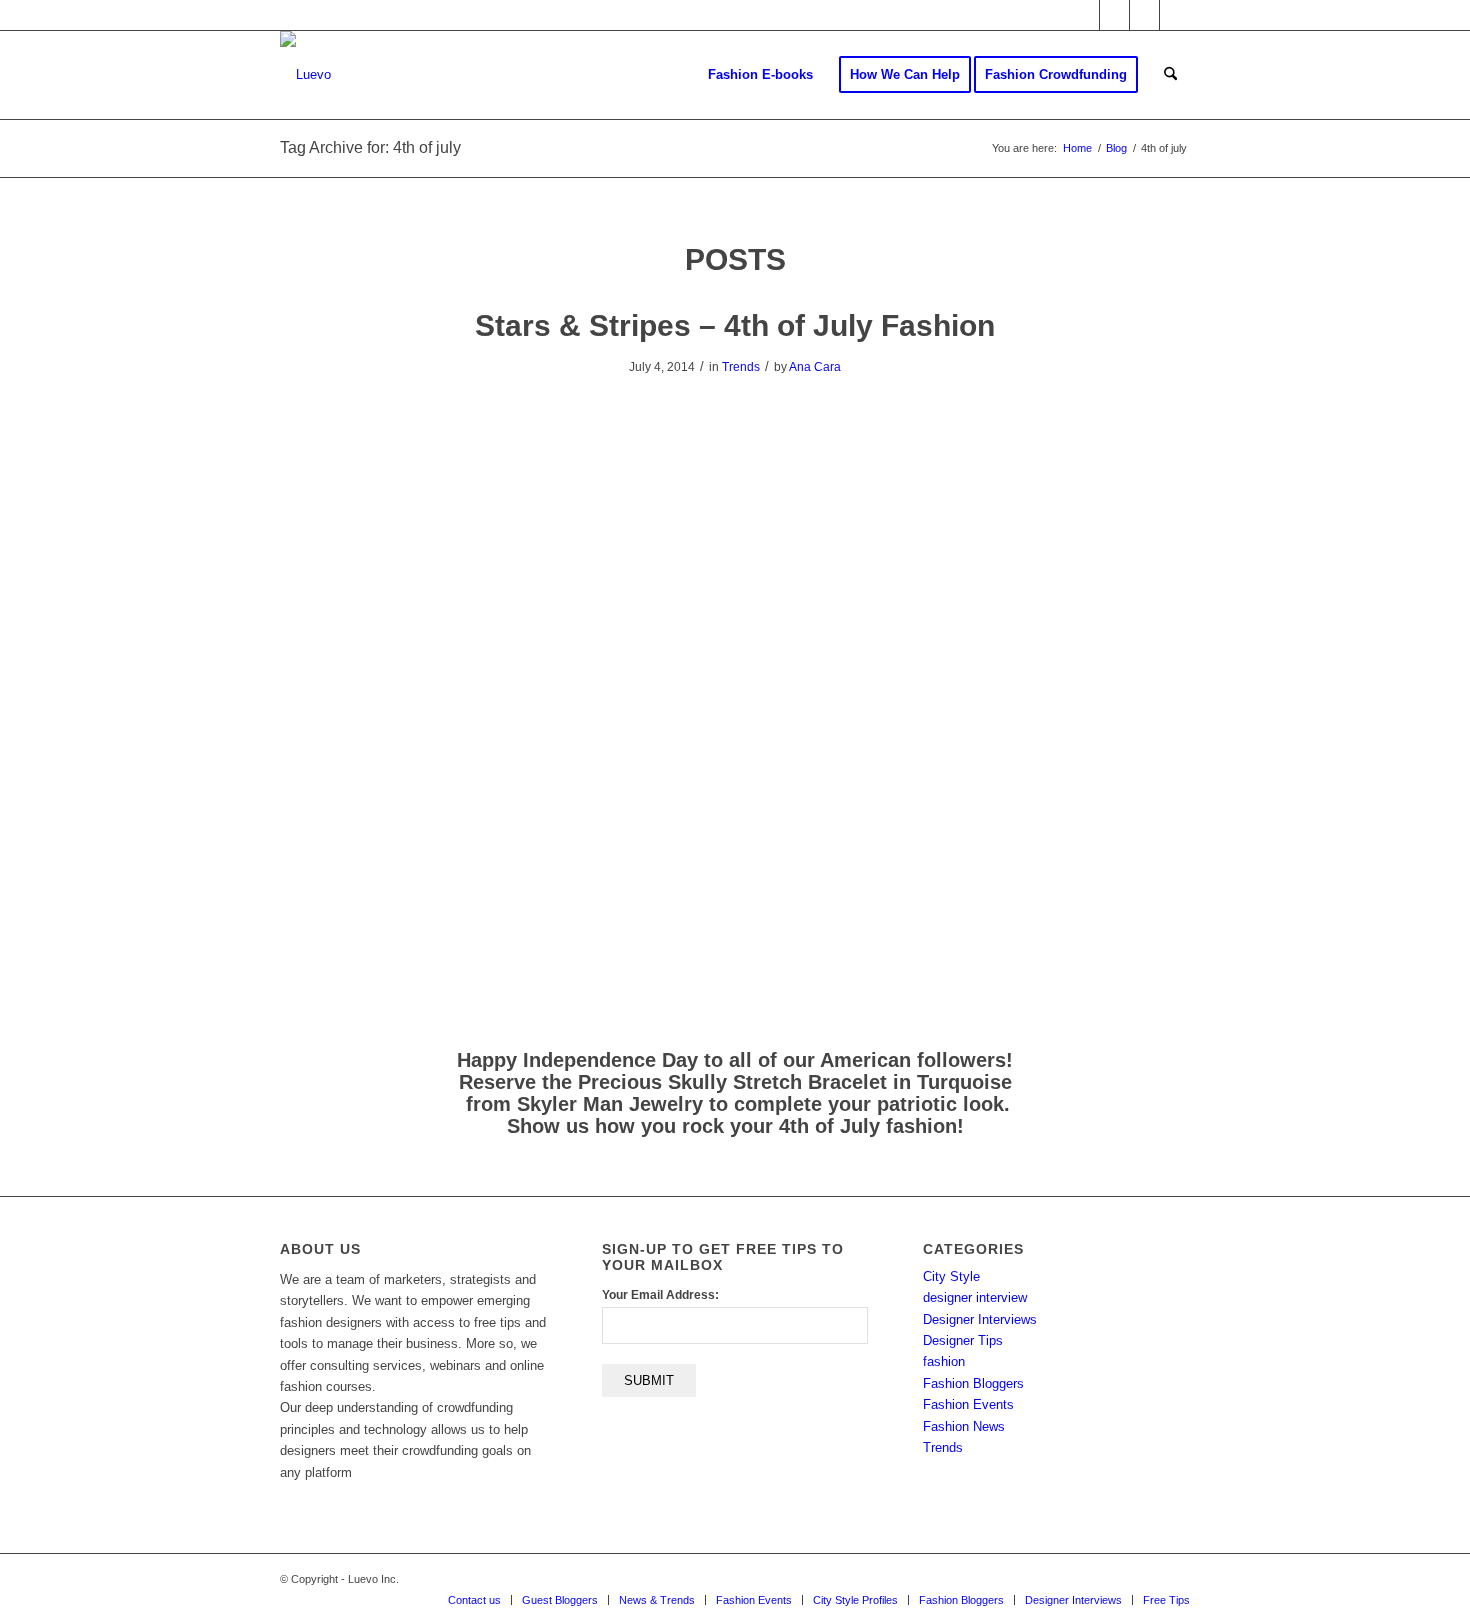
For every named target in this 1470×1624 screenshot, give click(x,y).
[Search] (1170, 75)
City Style (951, 1276)
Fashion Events (968, 1404)
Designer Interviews (980, 1319)
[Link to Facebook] (1114, 15)
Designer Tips (963, 1340)
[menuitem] (760, 75)
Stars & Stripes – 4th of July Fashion (735, 325)
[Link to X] (1084, 15)
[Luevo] (305, 75)
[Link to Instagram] (1144, 15)
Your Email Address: (660, 1295)
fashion (944, 1361)
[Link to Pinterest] (1175, 15)
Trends (741, 367)
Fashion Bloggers (973, 1383)
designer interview (975, 1297)
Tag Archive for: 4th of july (370, 147)
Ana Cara (815, 367)
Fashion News (964, 1426)
